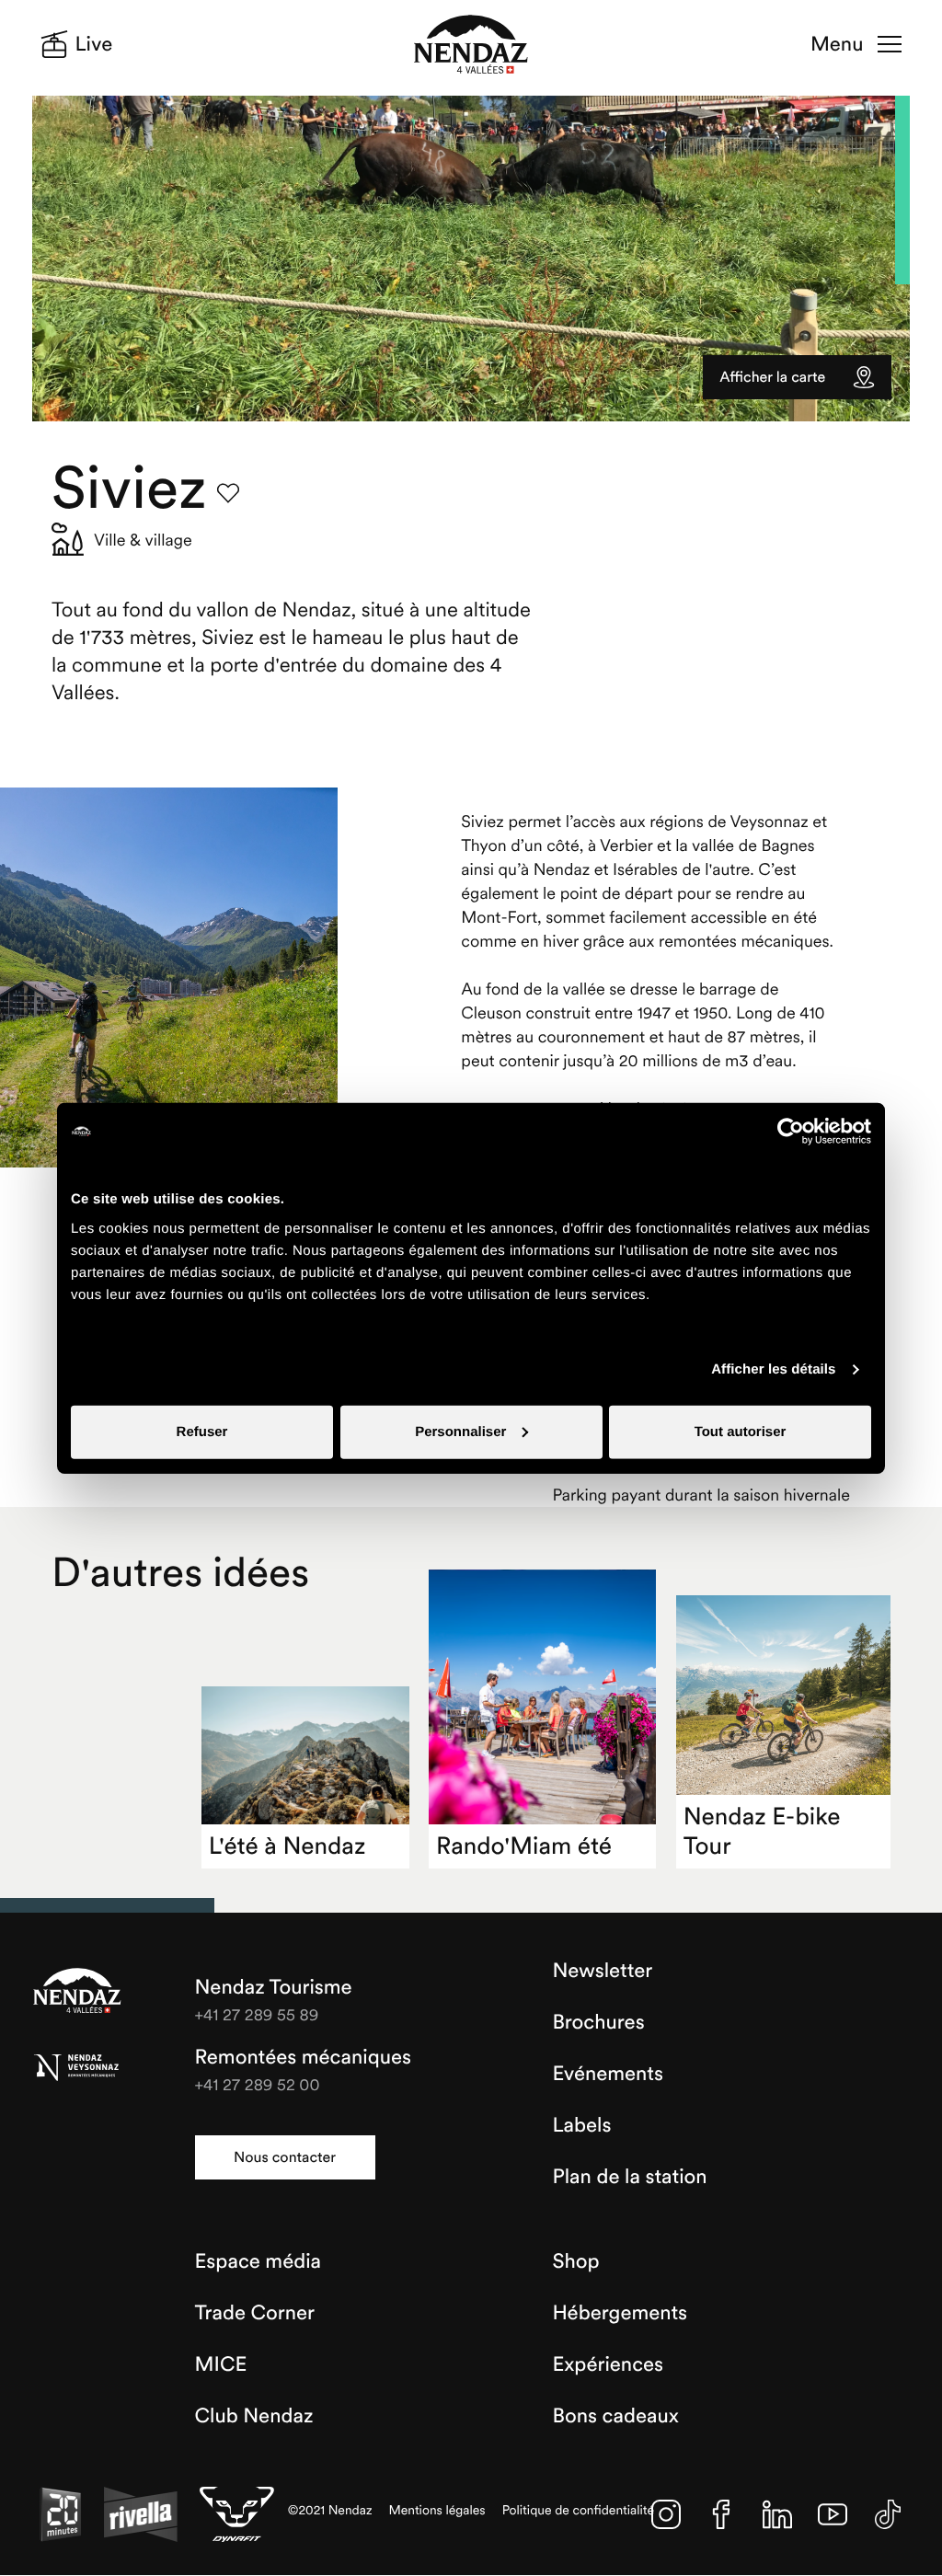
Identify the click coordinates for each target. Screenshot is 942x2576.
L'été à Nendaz (287, 1846)
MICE (221, 2364)
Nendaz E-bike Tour (762, 1831)
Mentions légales (437, 2510)
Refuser (202, 1431)
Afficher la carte (772, 377)
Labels (581, 2125)
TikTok (888, 2514)
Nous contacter (285, 2157)
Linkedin (777, 2514)
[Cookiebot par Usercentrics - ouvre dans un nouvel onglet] (791, 1132)
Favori (228, 493)
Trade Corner (255, 2313)
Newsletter (602, 1971)
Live (94, 44)
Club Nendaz (254, 2416)
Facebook (721, 2514)
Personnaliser (460, 1431)
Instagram (666, 2514)
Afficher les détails (773, 1369)
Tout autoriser (741, 1431)
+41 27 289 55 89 (257, 2014)
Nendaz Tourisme (77, 1992)
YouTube (833, 2514)
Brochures (598, 2022)
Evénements (608, 2074)
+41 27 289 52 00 (258, 2084)
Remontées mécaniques (303, 2057)
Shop (575, 2261)
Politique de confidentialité (579, 2510)
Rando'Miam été (524, 1846)
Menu (837, 44)
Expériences (608, 2364)
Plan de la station (629, 2177)
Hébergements (620, 2313)
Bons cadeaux (615, 2416)
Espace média (258, 2261)
